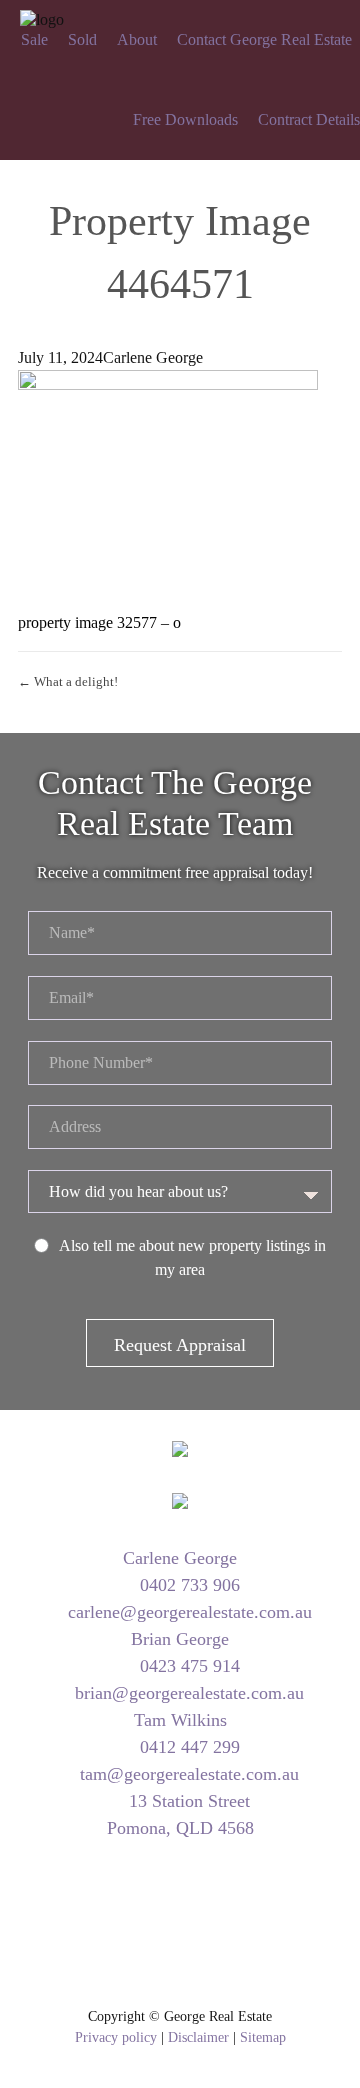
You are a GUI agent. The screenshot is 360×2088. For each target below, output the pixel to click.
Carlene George (153, 357)
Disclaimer (198, 2037)
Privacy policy (116, 2037)
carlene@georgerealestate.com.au (187, 1612)
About (137, 39)
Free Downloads (185, 119)
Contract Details (309, 119)
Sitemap (263, 2037)
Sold (82, 39)
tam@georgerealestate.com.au (187, 1774)
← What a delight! (68, 681)
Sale (34, 39)
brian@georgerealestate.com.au (187, 1693)
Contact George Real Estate (264, 39)
